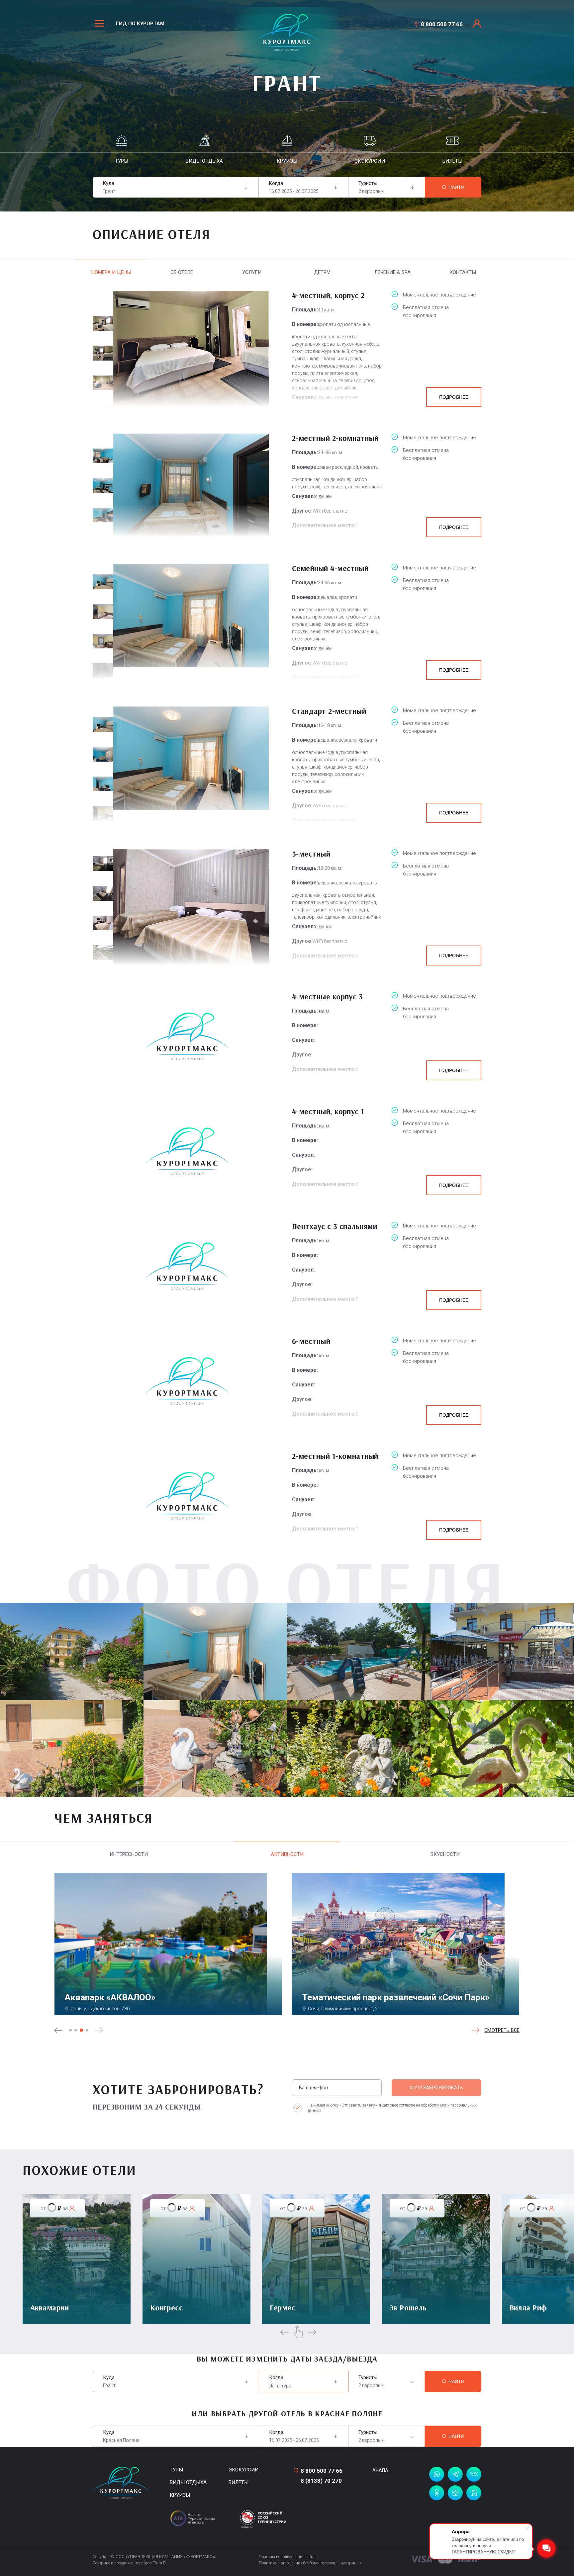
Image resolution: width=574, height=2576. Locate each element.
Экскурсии (243, 2470)
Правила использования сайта (287, 2557)
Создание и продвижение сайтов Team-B (129, 2563)
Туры (176, 2470)
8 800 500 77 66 (442, 24)
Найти (457, 187)
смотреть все (502, 2030)
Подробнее (454, 397)
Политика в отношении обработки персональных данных (310, 2563)
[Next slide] (99, 2030)
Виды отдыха (188, 2482)
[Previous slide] (58, 2030)
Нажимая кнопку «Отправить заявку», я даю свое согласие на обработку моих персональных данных (392, 2108)
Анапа (380, 2470)
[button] (70, 2030)
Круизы (180, 2495)
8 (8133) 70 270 (321, 2481)
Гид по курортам (140, 24)
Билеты (239, 2482)
